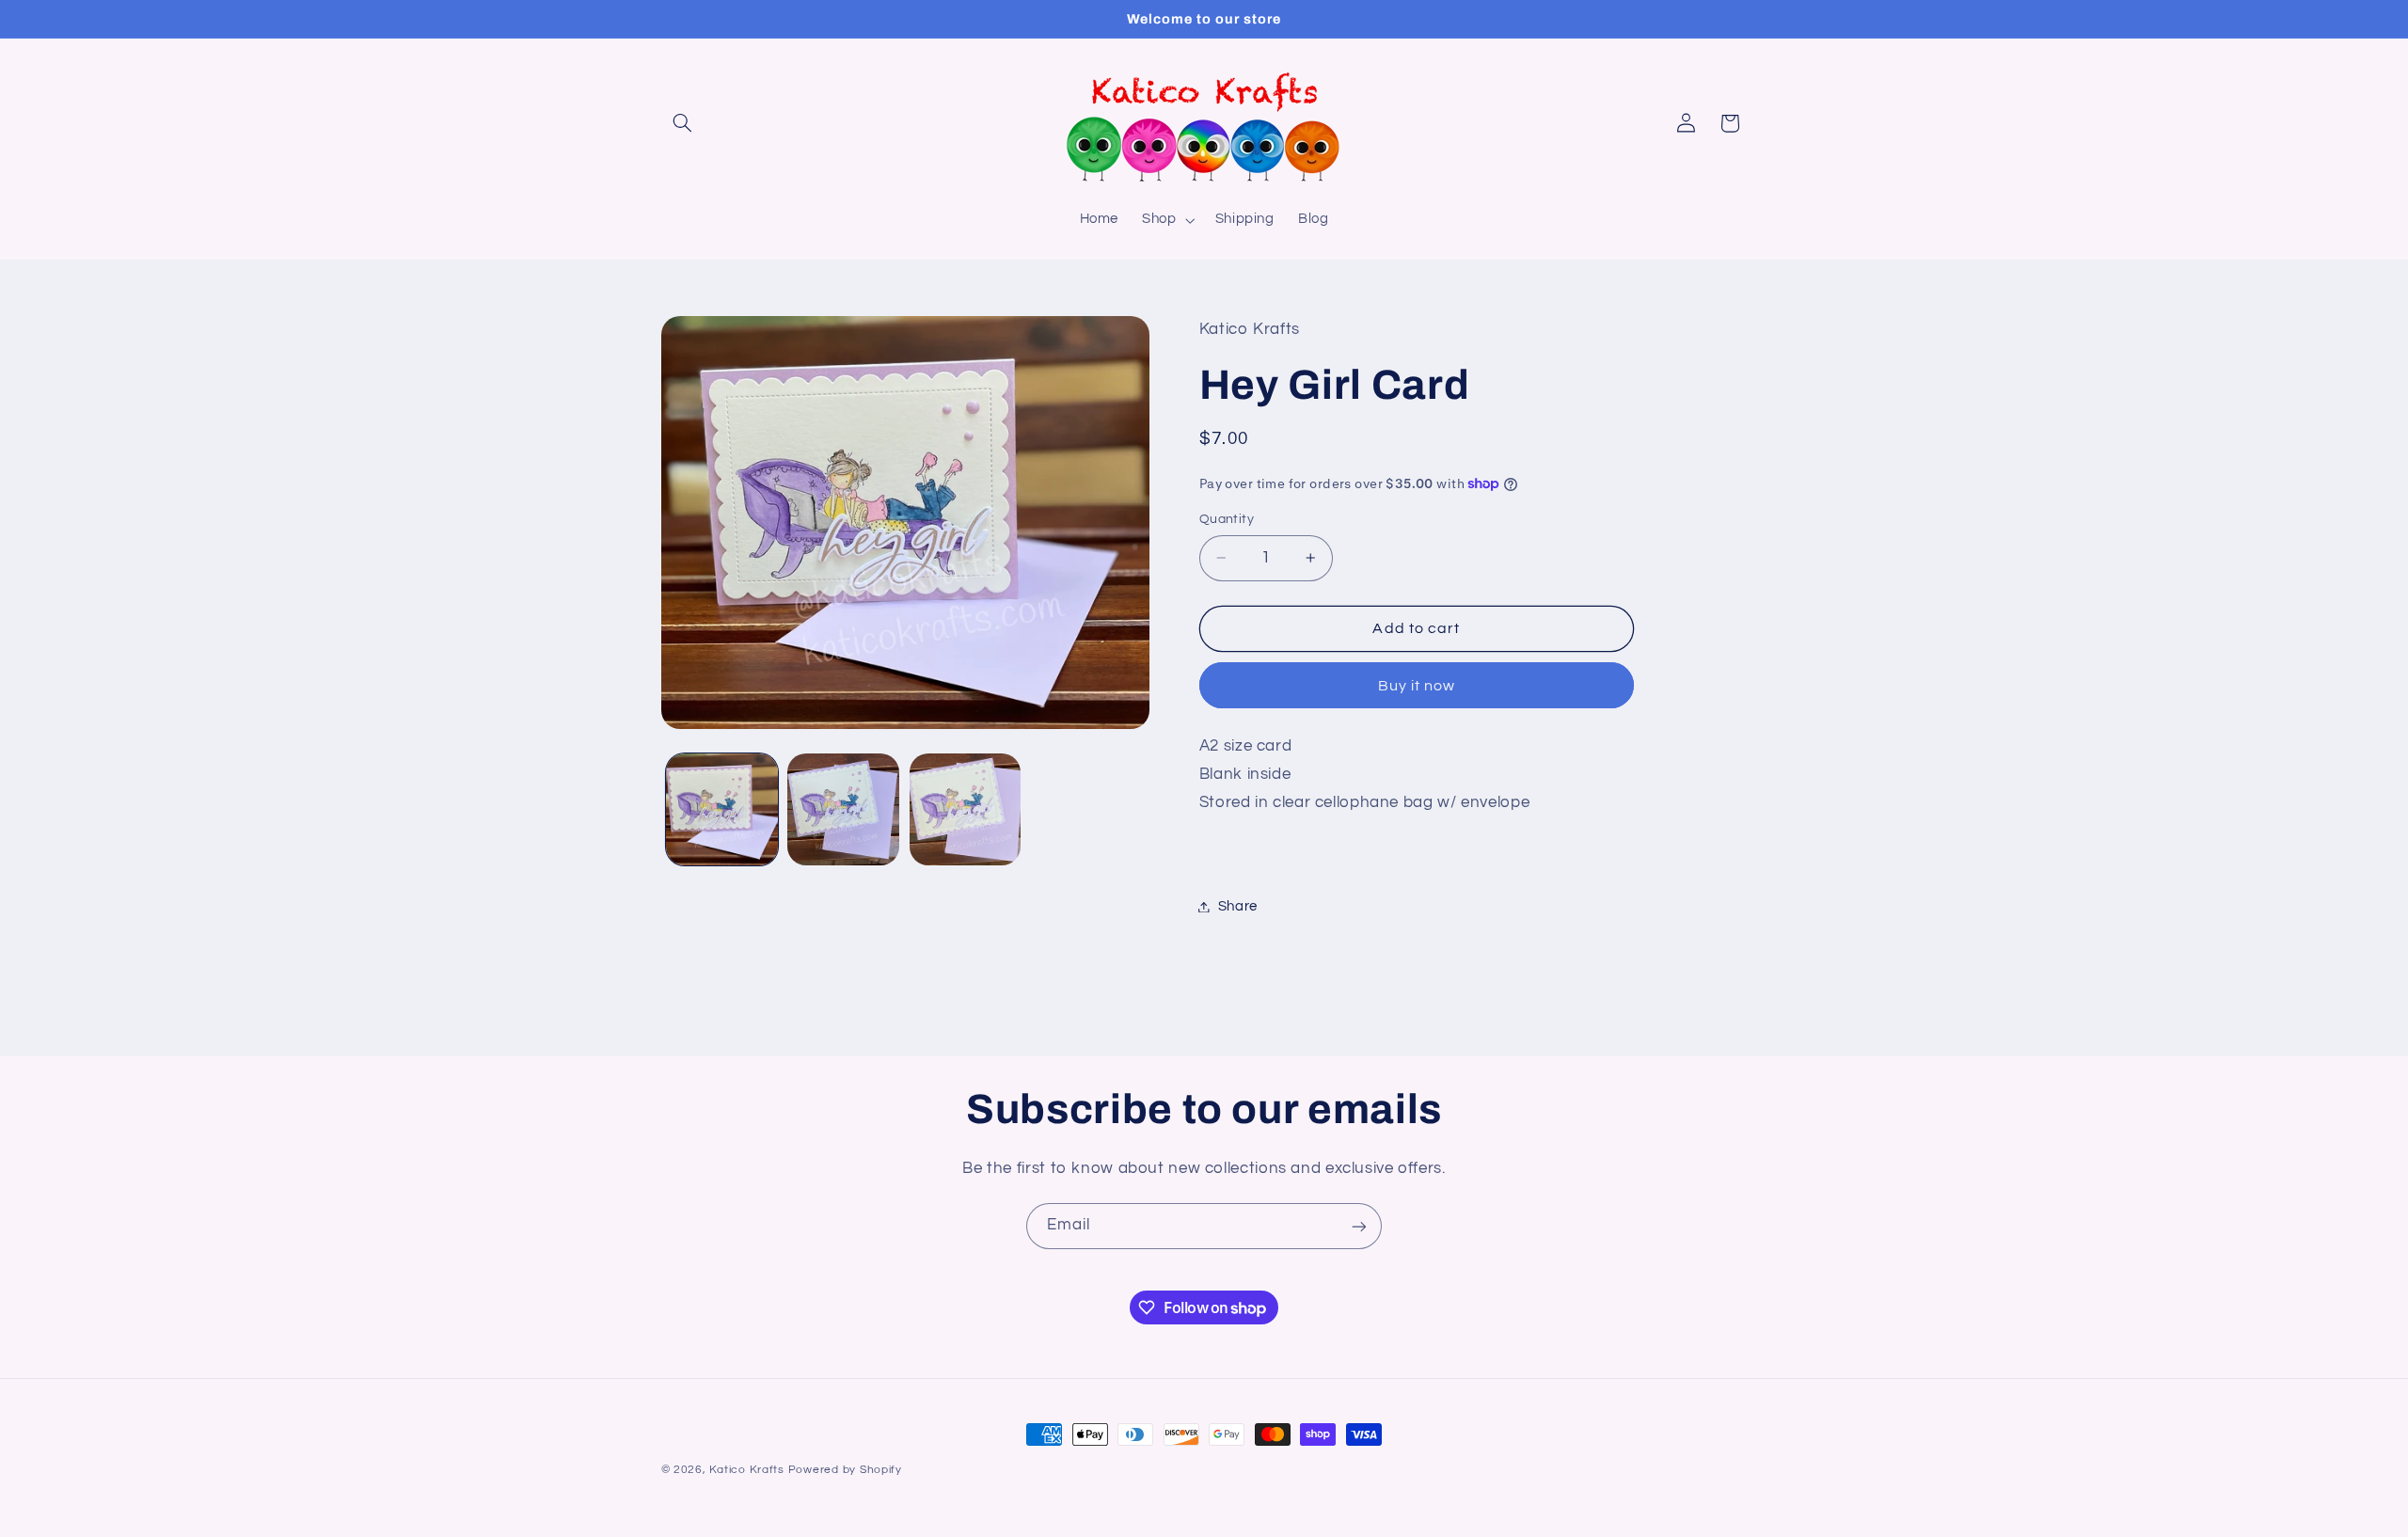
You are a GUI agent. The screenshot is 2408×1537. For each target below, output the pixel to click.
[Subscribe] (1359, 1226)
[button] (683, 123)
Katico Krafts (747, 1470)
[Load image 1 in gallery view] (722, 809)
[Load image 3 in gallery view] (966, 809)
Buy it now (1417, 686)
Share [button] (1238, 906)
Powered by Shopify (845, 1470)
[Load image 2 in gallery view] (843, 809)
